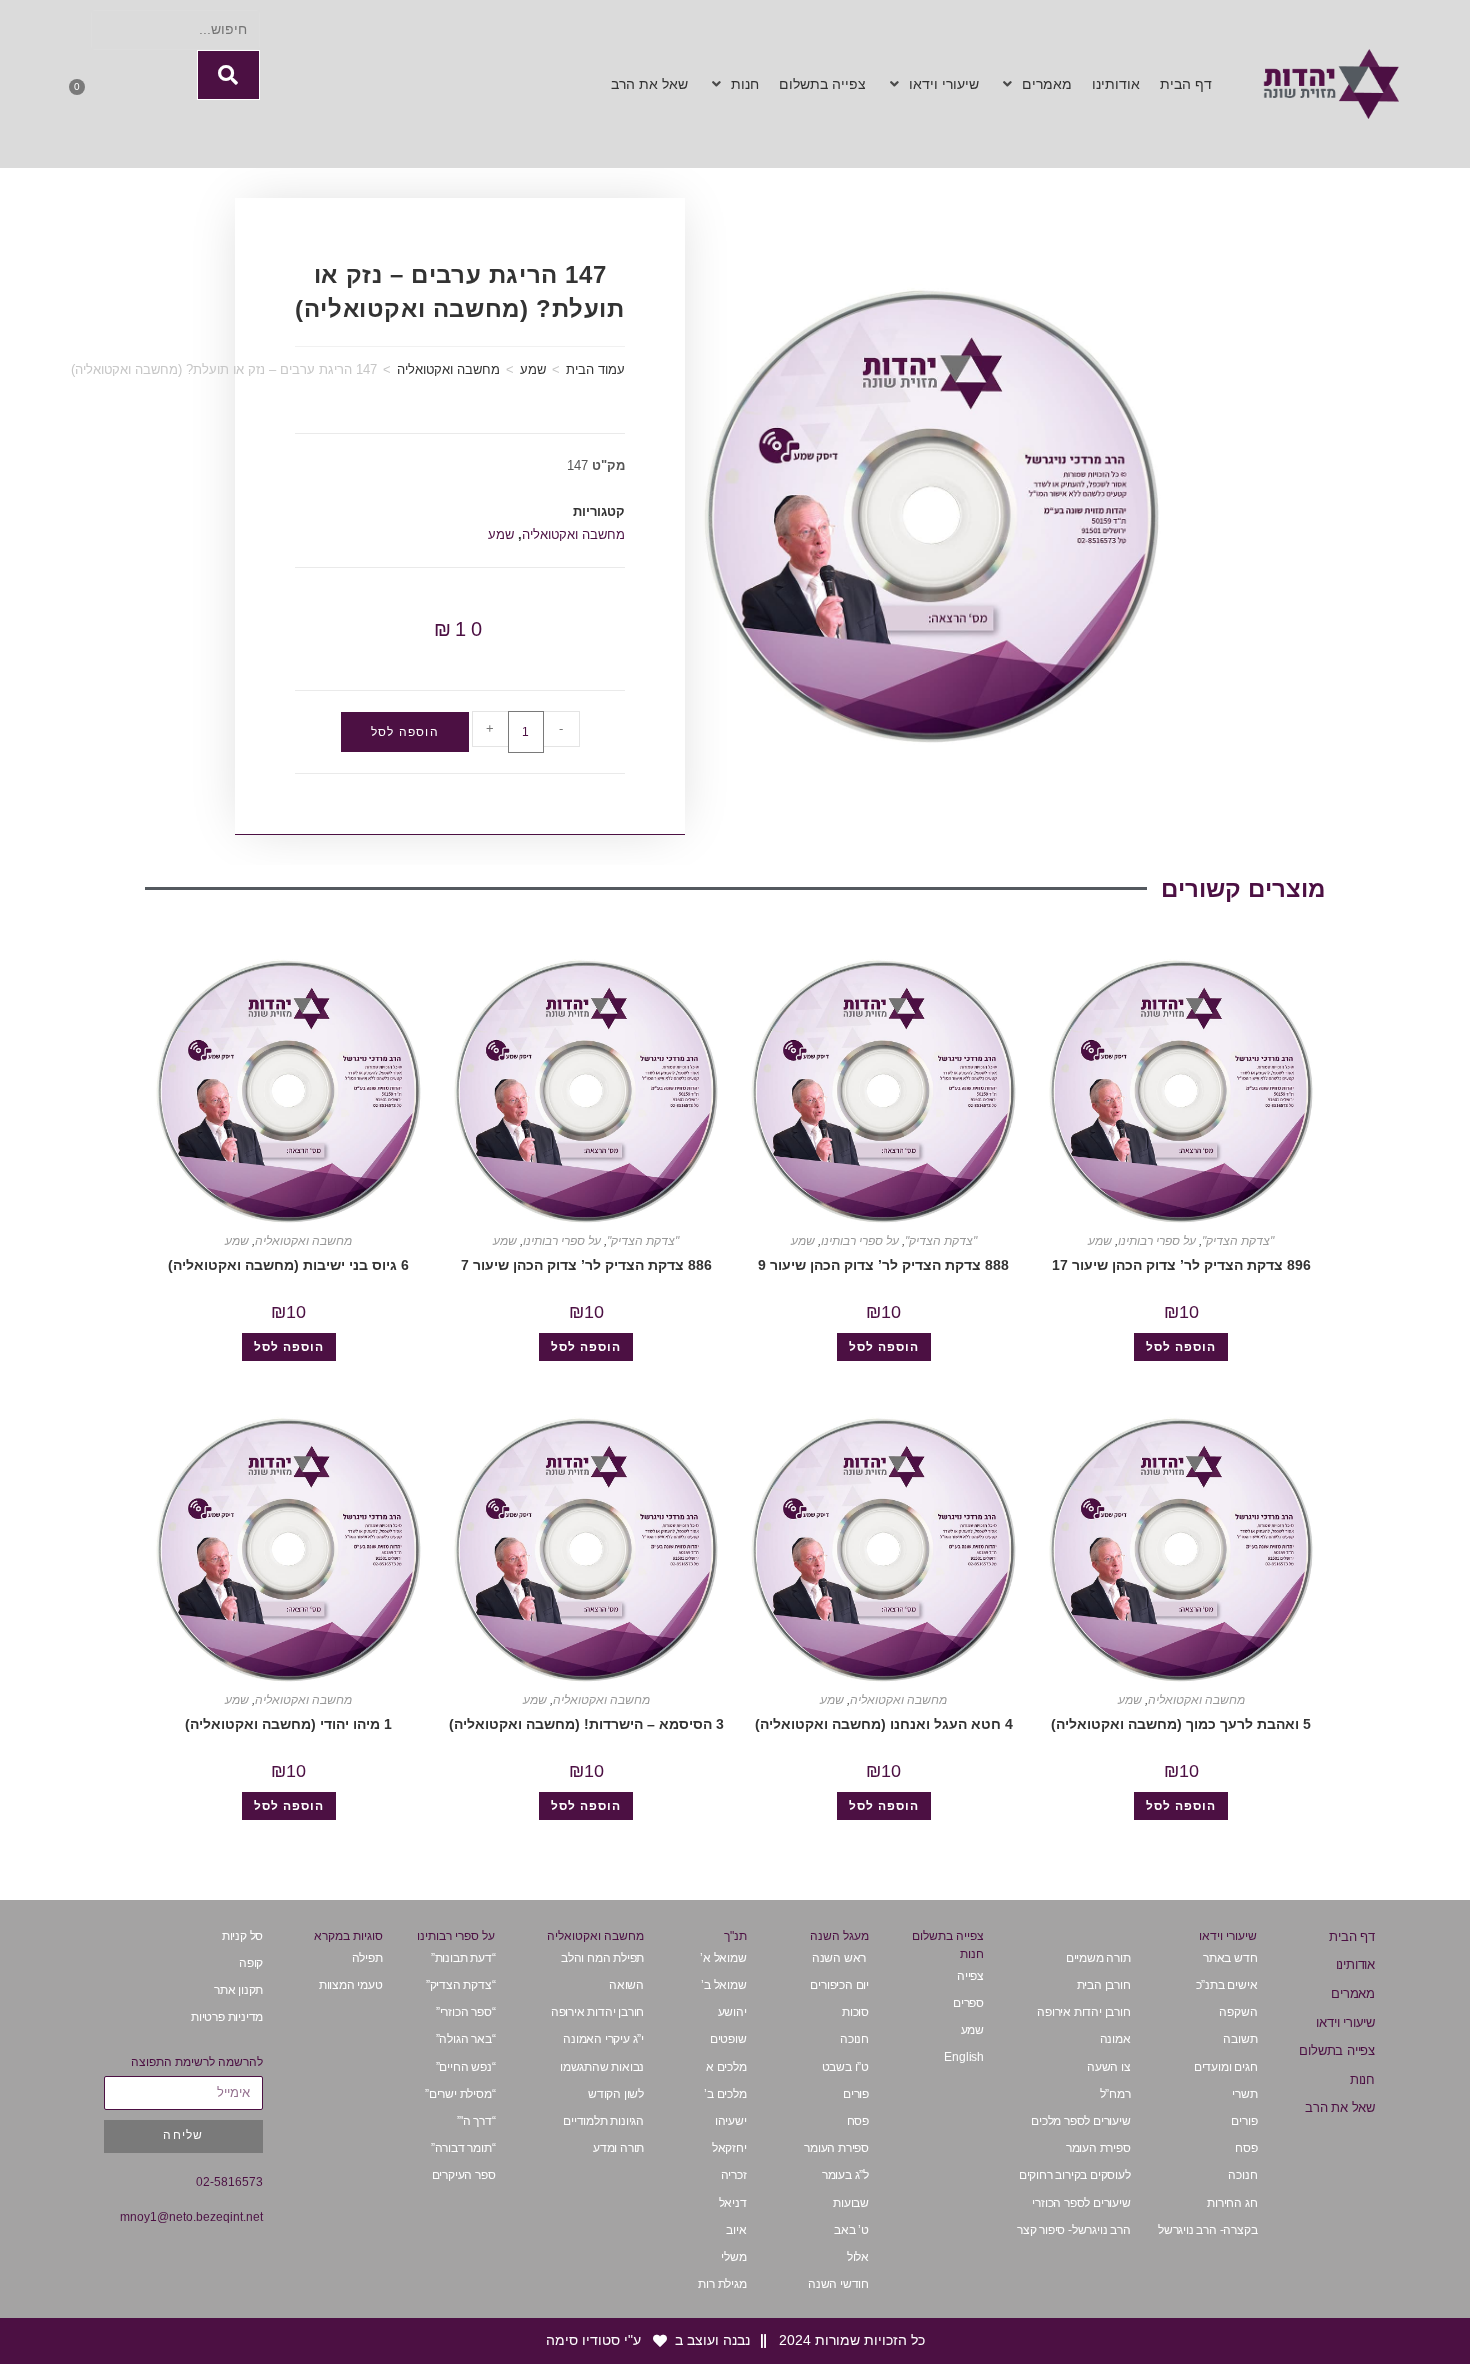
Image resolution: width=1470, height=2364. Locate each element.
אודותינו (1355, 1964)
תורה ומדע (618, 2148)
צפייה (970, 1976)
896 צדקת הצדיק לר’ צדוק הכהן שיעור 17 (1181, 1265)
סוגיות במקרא (348, 1936)
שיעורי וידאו (1345, 2022)
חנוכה (1242, 2175)
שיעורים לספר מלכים (1080, 2121)
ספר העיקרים (462, 2175)
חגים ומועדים (1226, 2067)
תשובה (1240, 2039)
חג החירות (1232, 2203)
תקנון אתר (238, 1990)
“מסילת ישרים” (460, 2094)
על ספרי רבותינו (1157, 1241)
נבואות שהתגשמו (602, 2067)
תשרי (1244, 2094)
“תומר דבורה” (463, 2148)
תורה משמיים (1098, 1958)
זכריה (734, 2175)
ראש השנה (840, 1958)
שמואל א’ (723, 1958)
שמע (533, 369)
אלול (858, 2257)
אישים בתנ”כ (1227, 1985)
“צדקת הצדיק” (461, 1985)
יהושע (732, 2012)
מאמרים (1353, 1993)
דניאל (733, 2203)
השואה (626, 1985)
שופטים (728, 2039)
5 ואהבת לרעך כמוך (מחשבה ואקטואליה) (1181, 1724)
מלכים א (726, 2067)
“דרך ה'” (476, 2121)
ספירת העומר (1098, 2148)
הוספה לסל (405, 732)
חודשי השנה (838, 2284)
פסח (1246, 2148)
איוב (736, 2230)
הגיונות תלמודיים (603, 2121)
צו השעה (1109, 2067)
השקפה (1238, 2012)
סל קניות (242, 1936)
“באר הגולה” (466, 2039)
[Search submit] (228, 75)
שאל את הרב (1340, 2107)
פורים (1244, 2121)
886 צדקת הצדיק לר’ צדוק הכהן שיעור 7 (586, 1265)
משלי (733, 2257)
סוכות (855, 2012)
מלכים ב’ (725, 2094)
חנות (1362, 2079)
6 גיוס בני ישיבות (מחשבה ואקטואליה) (288, 1265)
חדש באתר (1230, 1958)
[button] (1035, 84)
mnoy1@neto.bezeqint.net (191, 2217)
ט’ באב (851, 2230)
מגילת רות (722, 2284)
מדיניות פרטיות (227, 2017)
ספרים (968, 2003)
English (964, 2057)
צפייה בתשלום (1337, 2050)
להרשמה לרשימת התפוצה (197, 2062)
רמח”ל (1115, 2094)
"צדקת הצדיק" (1238, 1241)
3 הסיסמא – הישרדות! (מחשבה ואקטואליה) (586, 1724)
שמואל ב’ (723, 1985)
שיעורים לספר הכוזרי (1081, 2203)
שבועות (851, 2203)
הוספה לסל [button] (1181, 1347)
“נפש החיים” (466, 2067)
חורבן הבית (1104, 1985)
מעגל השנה (839, 1936)
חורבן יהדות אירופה (1083, 2012)
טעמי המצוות (350, 1985)
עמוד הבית (595, 369)
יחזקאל (729, 2148)
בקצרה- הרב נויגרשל (1207, 2230)
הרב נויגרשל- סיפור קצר (1074, 2230)
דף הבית (1352, 1936)
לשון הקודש (616, 2094)
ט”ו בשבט (845, 2067)
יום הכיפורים (839, 1985)
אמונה (1115, 2039)
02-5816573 (229, 2182)
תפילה (367, 1958)
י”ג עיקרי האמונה (603, 2039)
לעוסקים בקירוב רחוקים (1075, 2175)
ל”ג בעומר (845, 2175)
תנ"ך (735, 1936)
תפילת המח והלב (602, 1958)
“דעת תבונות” (463, 1958)
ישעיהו (731, 2121)
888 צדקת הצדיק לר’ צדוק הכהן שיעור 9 (883, 1265)
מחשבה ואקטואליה (448, 369)
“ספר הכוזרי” (466, 2012)
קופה (251, 1963)
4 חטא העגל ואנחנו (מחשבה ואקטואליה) (884, 1724)
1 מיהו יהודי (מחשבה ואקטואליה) (288, 1724)
